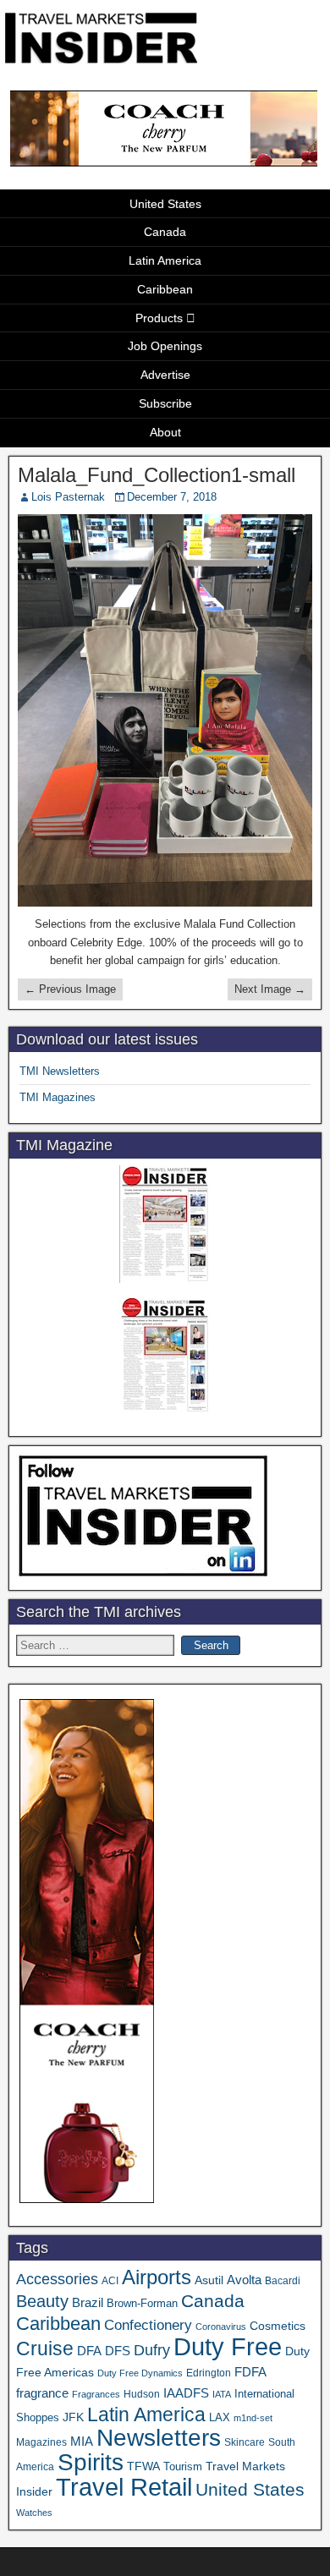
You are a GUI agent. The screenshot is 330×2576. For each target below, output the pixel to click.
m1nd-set (253, 2418)
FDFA (250, 2372)
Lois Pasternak (68, 497)
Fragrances (96, 2394)
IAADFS (186, 2393)
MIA (82, 2442)
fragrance (42, 2393)
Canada (165, 232)
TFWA (143, 2466)
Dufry (152, 2350)
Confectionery (148, 2325)
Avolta (244, 2280)
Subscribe (165, 403)
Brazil (88, 2303)
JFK (73, 2417)
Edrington (209, 2373)
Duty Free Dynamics (140, 2373)
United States (165, 204)
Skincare (245, 2442)
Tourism (183, 2466)
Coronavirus (221, 2327)
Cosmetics (278, 2326)
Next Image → (270, 989)
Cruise (45, 2349)
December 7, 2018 (172, 497)
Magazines (41, 2442)
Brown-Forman (142, 2303)
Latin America (165, 260)
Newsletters (159, 2438)
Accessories (57, 2279)
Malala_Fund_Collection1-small (157, 475)
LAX (220, 2418)
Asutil (209, 2280)
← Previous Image (70, 989)
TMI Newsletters (60, 1071)
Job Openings (165, 346)
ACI (110, 2281)
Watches (34, 2513)
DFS (118, 2351)
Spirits (91, 2462)
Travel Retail (124, 2487)
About (165, 432)
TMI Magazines (58, 1097)
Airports (157, 2277)
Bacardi (283, 2281)
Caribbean (165, 289)
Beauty (42, 2301)
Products (159, 318)
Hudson (142, 2394)
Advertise (165, 375)
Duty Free (228, 2346)
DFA (89, 2351)
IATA (222, 2394)
